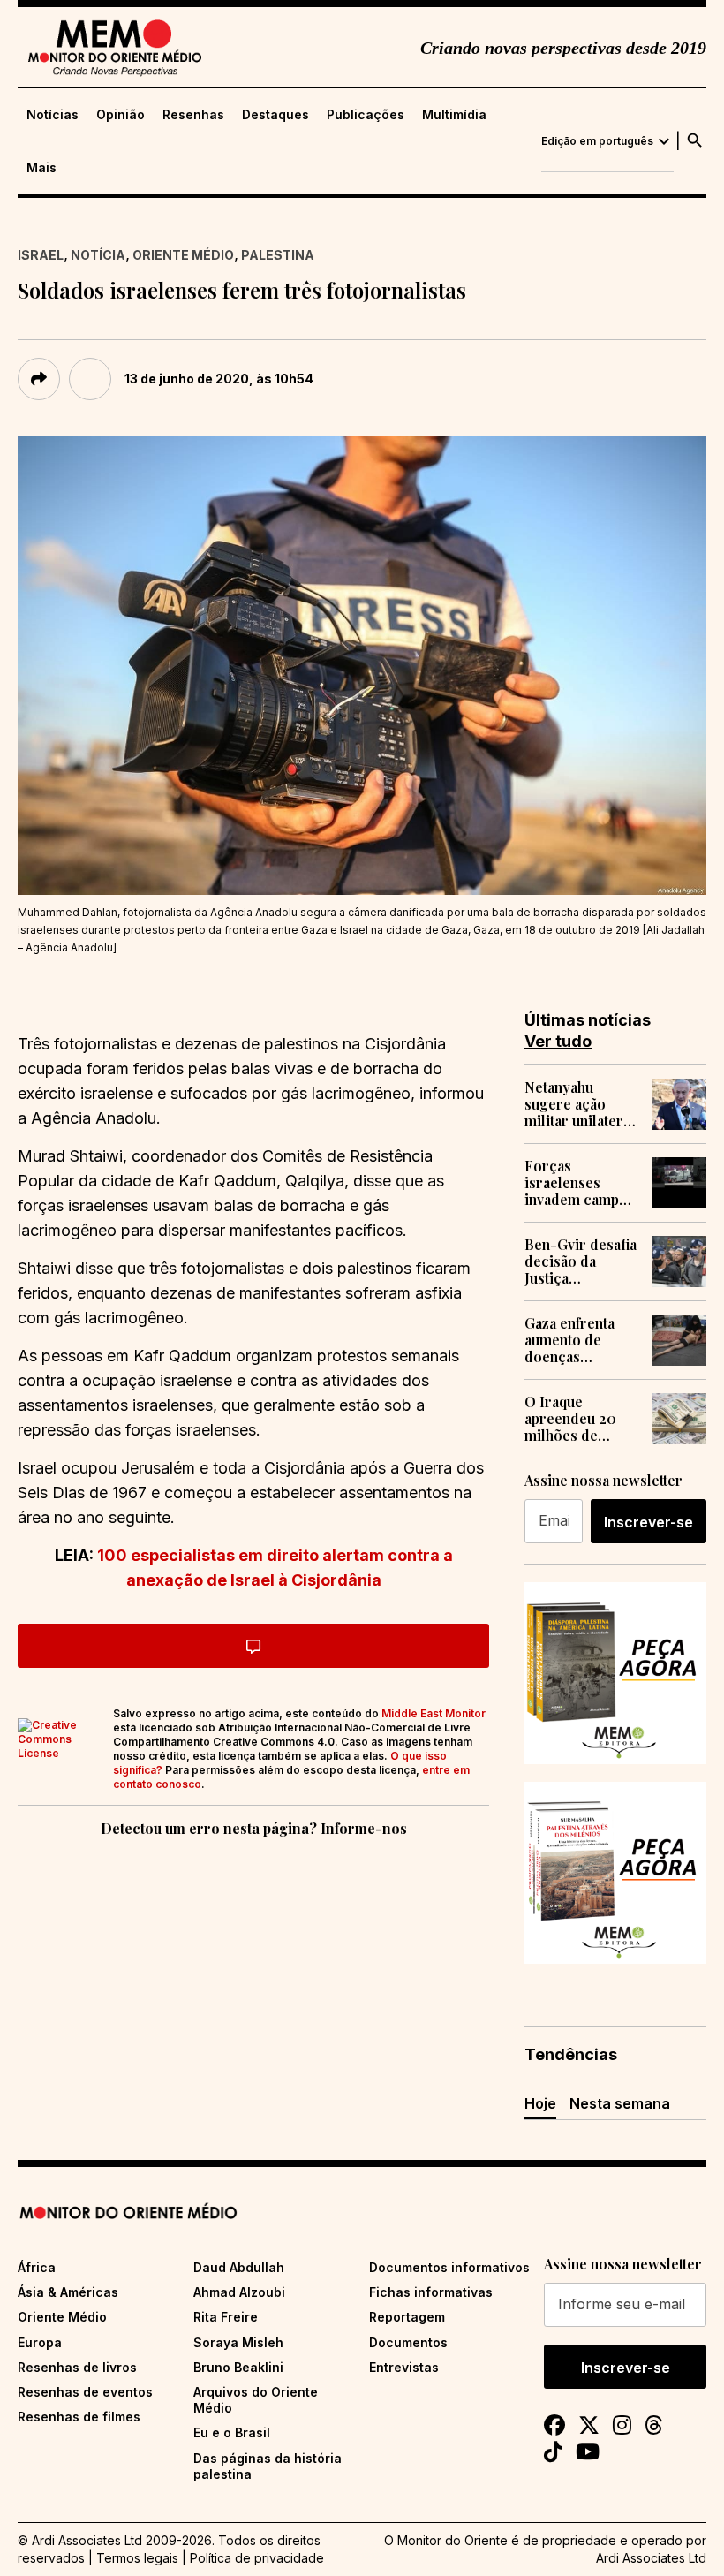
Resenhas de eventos (85, 2392)
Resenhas (193, 115)
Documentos (408, 2342)
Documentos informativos (449, 2267)
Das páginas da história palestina (268, 2466)
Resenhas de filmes (79, 2417)
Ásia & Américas (68, 2292)
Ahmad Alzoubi (239, 2292)
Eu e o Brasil (232, 2432)
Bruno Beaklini (238, 2367)
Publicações (366, 115)
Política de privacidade (257, 2558)
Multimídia (454, 115)
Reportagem (407, 2317)
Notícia (98, 255)
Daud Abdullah (239, 2267)
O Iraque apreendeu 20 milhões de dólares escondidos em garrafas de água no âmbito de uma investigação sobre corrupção (581, 1419)
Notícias (53, 115)
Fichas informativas (431, 2292)
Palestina (278, 255)
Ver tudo (558, 1041)
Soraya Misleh (238, 2342)
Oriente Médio (183, 255)
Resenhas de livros (77, 2367)
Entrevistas (404, 2367)
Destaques (275, 115)
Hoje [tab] (540, 2103)
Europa (40, 2342)
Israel (41, 255)
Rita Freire (226, 2317)
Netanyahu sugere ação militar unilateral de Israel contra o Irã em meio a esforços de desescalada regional (580, 1104)
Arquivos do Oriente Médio (256, 2400)
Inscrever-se (649, 1522)
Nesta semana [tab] (620, 2103)
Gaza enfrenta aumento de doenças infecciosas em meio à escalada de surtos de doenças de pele (578, 1340)
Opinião (121, 115)
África (37, 2267)
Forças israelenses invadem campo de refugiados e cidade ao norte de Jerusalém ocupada (577, 1183)
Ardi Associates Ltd (651, 2558)
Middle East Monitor (434, 1713)
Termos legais (137, 2558)
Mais (41, 168)
